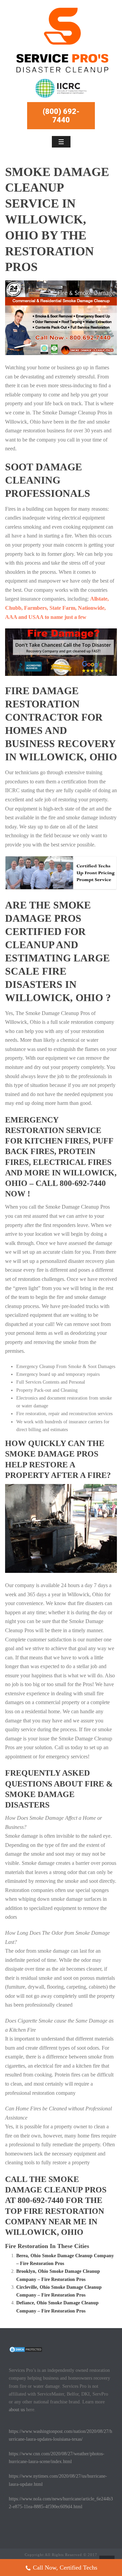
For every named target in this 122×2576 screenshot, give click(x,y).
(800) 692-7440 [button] (61, 116)
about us (17, 2410)
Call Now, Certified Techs (65, 2568)
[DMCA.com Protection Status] (26, 2349)
